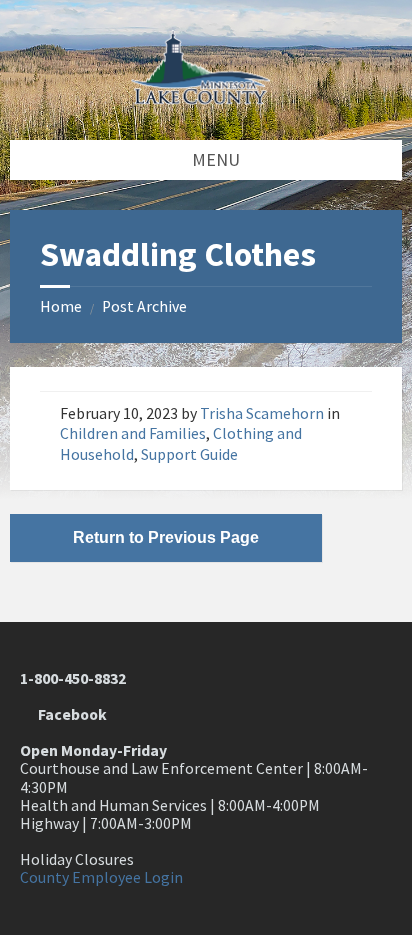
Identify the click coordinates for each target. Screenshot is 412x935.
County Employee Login (101, 877)
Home (61, 306)
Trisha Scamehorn (262, 413)
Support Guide (189, 454)
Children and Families (133, 433)
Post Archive (144, 306)
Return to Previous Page (166, 537)
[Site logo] (206, 98)
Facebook (69, 714)
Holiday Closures (77, 859)
